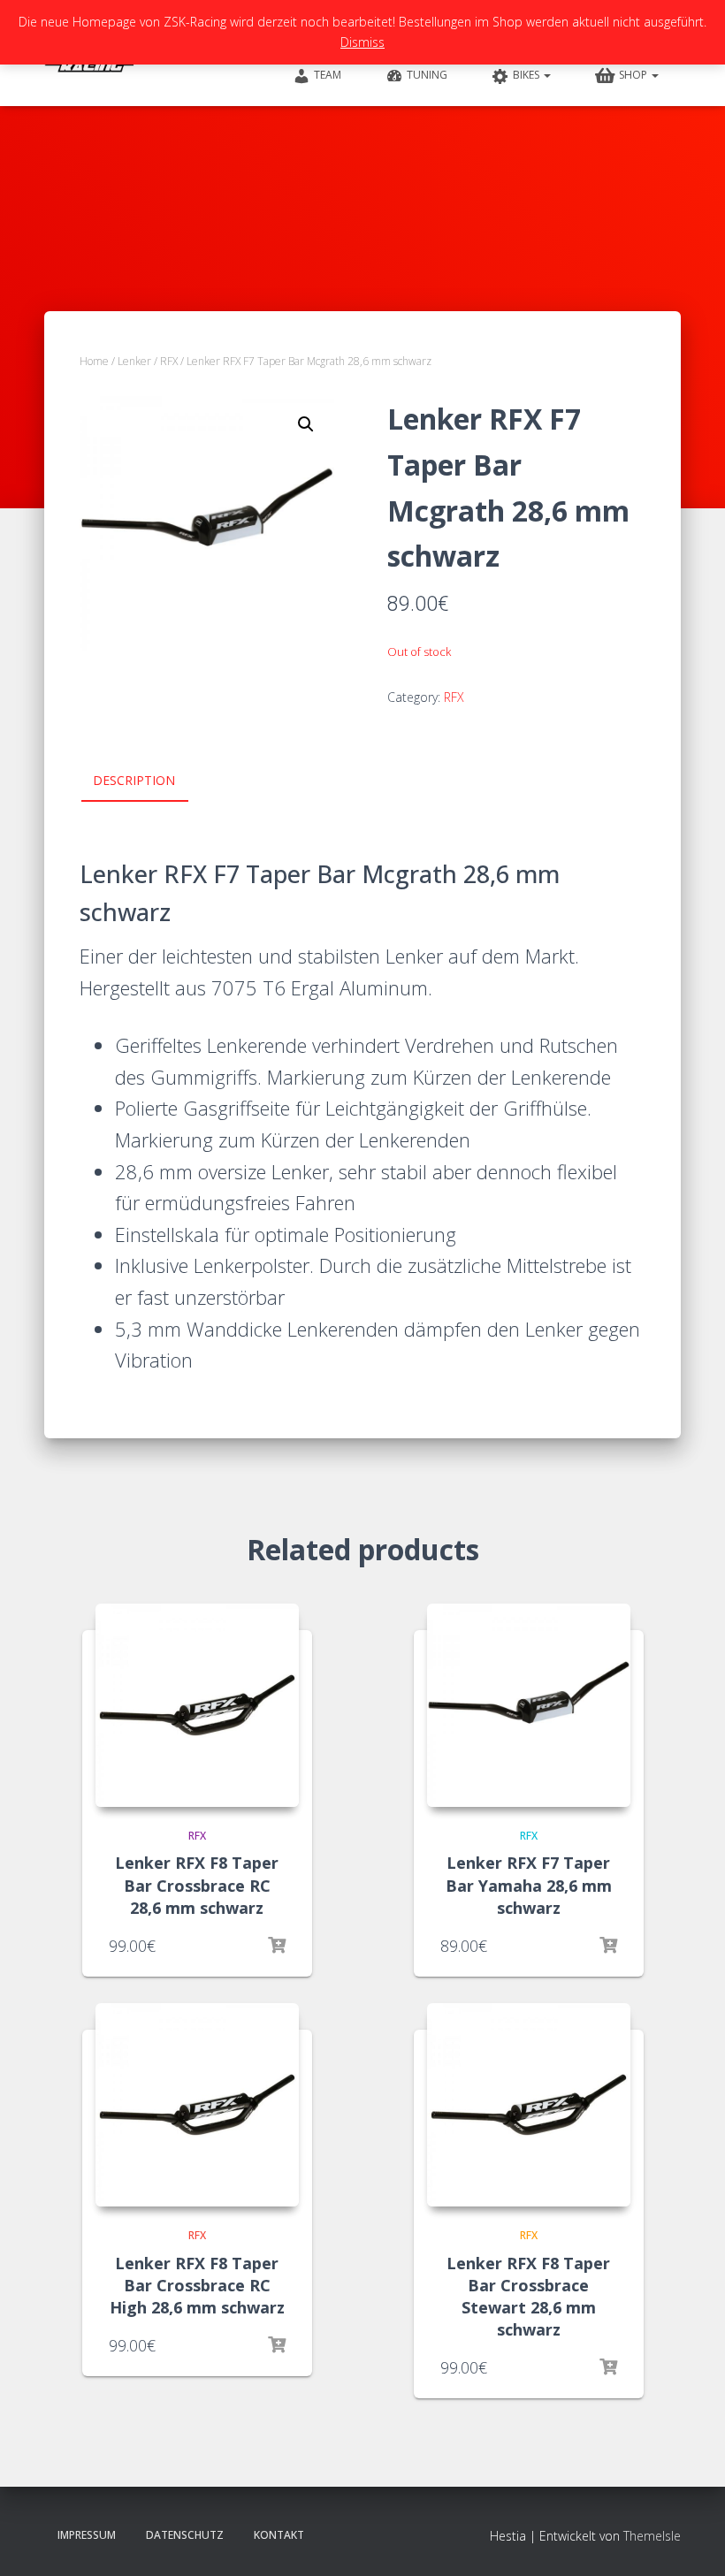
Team (328, 75)
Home (94, 361)
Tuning (427, 75)
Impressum (87, 2535)
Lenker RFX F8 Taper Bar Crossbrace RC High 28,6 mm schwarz (197, 2285)
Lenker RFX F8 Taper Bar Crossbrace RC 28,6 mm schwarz (197, 1885)
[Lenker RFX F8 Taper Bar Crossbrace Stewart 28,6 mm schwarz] (529, 2105)
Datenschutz (185, 2535)
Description (134, 780)
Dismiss (362, 42)
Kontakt (279, 2535)
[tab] (147, 781)
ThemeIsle (652, 2536)
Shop (634, 75)
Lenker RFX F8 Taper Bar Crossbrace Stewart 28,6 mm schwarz (528, 2297)
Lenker (134, 361)
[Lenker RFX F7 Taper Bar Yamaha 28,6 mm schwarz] (529, 1705)
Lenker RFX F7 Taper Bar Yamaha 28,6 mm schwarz (529, 1885)
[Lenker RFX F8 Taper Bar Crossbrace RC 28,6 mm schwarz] (197, 1705)
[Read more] (277, 1946)
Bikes (527, 75)
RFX (169, 361)
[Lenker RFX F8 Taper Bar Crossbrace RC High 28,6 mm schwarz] (197, 2105)
